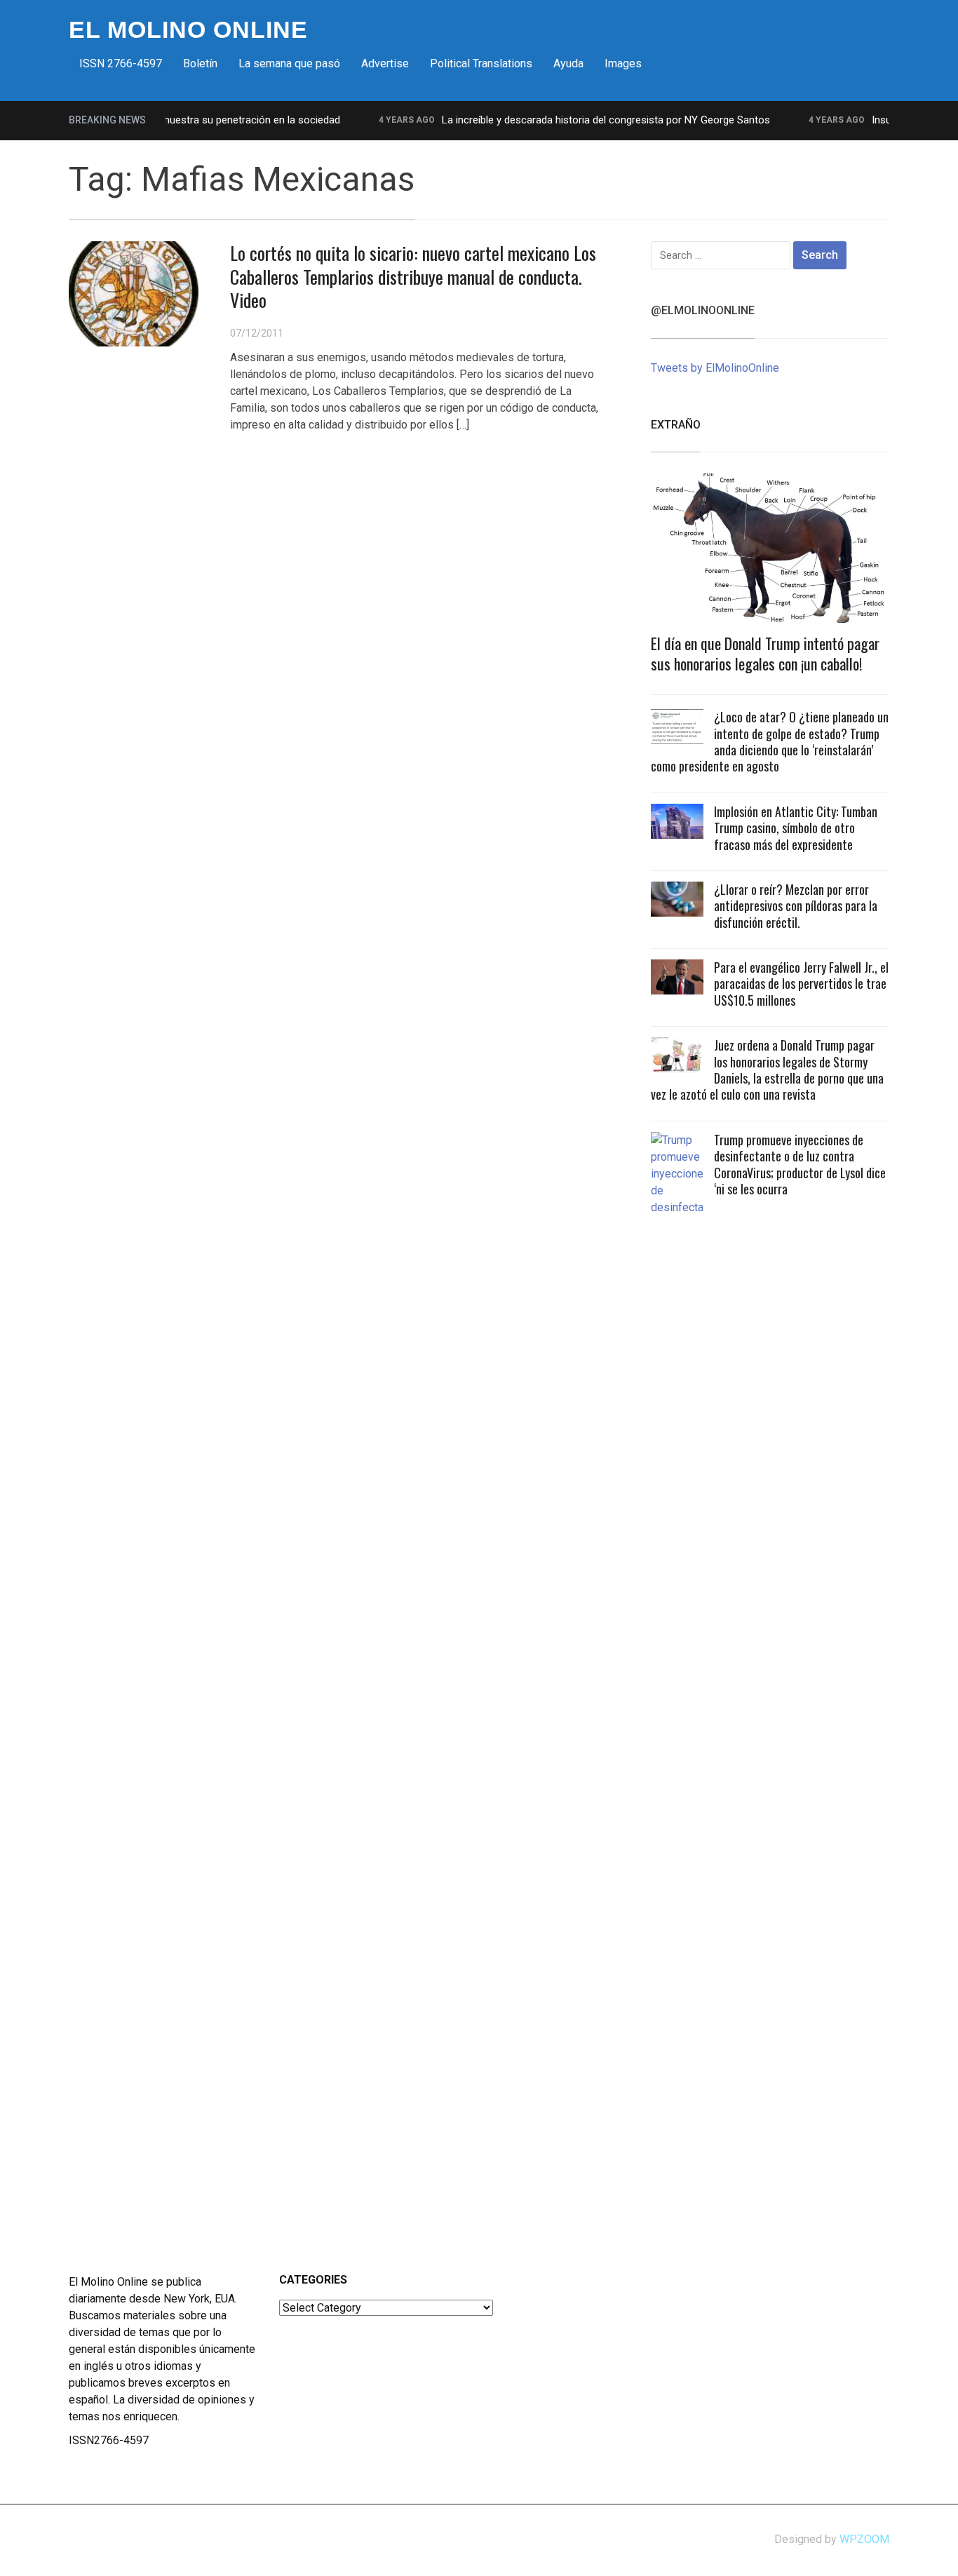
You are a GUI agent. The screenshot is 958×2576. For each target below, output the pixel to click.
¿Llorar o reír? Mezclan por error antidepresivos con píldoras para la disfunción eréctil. (796, 906)
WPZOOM (864, 2539)
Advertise (385, 63)
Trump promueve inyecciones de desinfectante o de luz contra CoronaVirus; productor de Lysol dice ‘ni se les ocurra (800, 1164)
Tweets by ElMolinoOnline (715, 368)
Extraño (676, 425)
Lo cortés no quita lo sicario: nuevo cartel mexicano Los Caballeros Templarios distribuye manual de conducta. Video (413, 277)
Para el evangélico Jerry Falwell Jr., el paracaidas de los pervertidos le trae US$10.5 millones (801, 984)
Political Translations (481, 63)
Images (623, 63)
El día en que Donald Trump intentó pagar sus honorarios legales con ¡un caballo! (765, 653)
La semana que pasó (289, 63)
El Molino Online (188, 29)
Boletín (200, 63)
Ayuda (568, 63)
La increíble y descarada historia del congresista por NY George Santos (581, 120)
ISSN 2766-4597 (121, 63)
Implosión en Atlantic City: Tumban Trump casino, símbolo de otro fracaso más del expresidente (796, 828)
